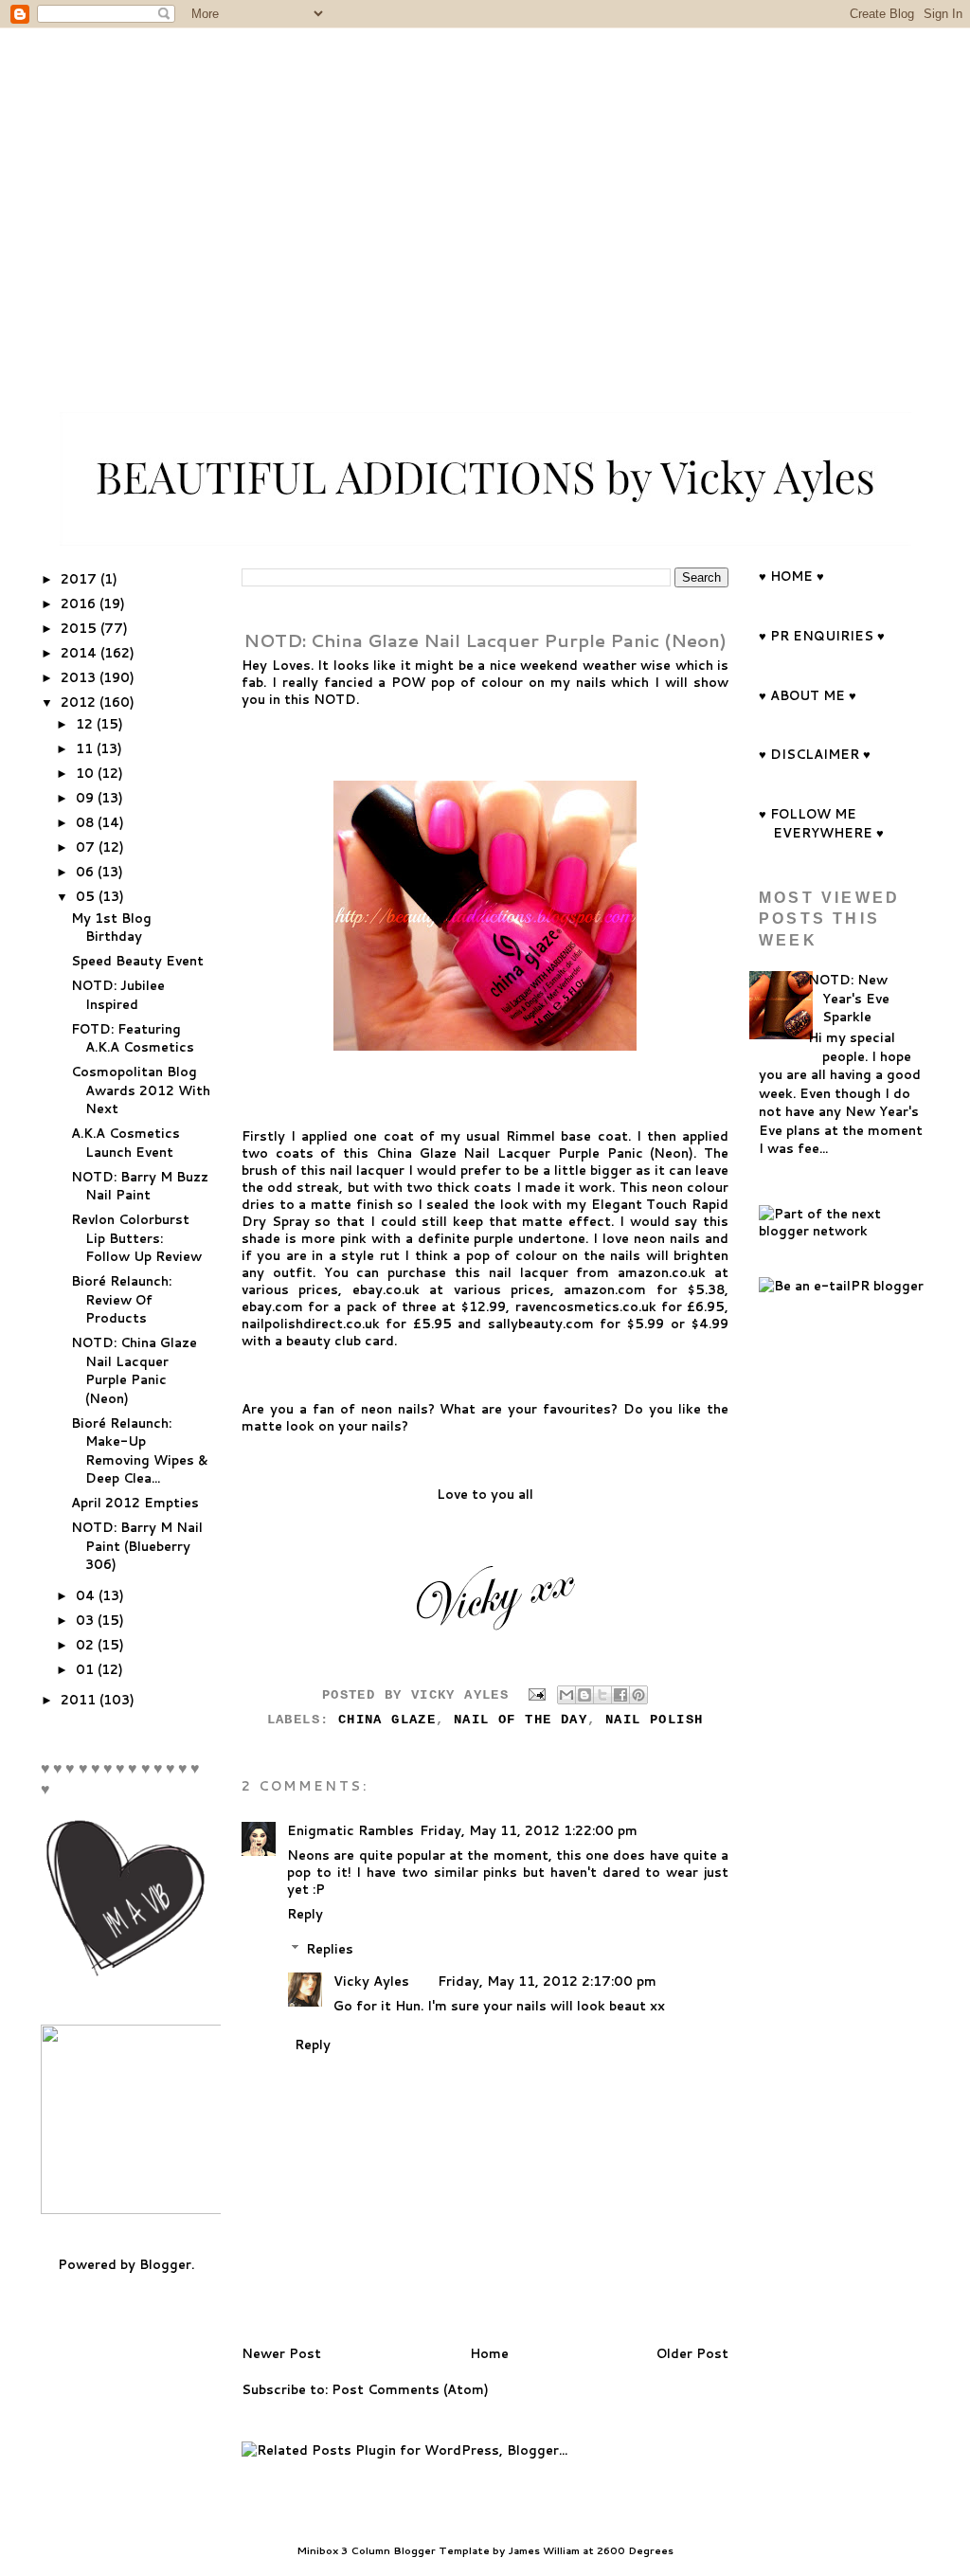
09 (87, 798)
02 (87, 1645)
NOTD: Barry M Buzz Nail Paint (140, 1186)
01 (87, 1669)
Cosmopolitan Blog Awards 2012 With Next (141, 1090)
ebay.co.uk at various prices (451, 1289)
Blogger (165, 2264)
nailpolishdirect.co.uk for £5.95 (347, 1324)
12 (86, 724)
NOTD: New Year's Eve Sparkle (849, 998)
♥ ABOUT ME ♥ (808, 695)
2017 (81, 579)
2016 (80, 603)
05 (87, 896)
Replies (330, 1949)
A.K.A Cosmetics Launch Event (126, 1143)
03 (87, 1620)
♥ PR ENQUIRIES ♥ (822, 636)
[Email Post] (538, 1694)
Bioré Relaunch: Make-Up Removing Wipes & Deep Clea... (139, 1451)
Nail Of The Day (521, 1720)
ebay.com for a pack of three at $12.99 (374, 1306)
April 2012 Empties (135, 1503)
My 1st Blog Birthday (111, 928)
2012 (80, 702)
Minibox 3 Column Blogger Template (393, 2550)
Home (489, 2353)
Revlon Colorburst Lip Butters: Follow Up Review (136, 1238)
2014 (81, 653)
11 (86, 748)
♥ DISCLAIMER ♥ (815, 754)
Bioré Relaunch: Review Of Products (121, 1299)
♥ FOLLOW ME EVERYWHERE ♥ (821, 823)
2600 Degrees (635, 2550)
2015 (81, 628)
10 (87, 773)
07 (87, 847)
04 (87, 1595)
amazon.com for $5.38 (644, 1289)
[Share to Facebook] (620, 1695)
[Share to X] (602, 1695)
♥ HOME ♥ (791, 576)
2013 (80, 677)
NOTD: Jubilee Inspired (118, 995)
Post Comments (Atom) (410, 2389)
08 (87, 822)
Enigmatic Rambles (350, 1830)
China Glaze (387, 1720)
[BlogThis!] (584, 1695)
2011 (80, 1700)
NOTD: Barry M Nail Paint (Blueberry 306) (137, 1546)
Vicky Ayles (371, 1981)
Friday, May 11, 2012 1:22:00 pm (529, 1830)
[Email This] (566, 1695)
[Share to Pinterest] (638, 1695)
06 (87, 872)
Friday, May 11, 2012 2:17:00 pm (547, 1981)
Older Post (692, 2353)
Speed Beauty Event (137, 961)
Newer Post (281, 2353)
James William (544, 2550)
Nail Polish (654, 1720)
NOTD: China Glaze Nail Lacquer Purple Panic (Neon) (134, 1370)
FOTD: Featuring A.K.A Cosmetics (133, 1038)
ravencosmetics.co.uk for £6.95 (620, 1306)
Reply (305, 1914)
